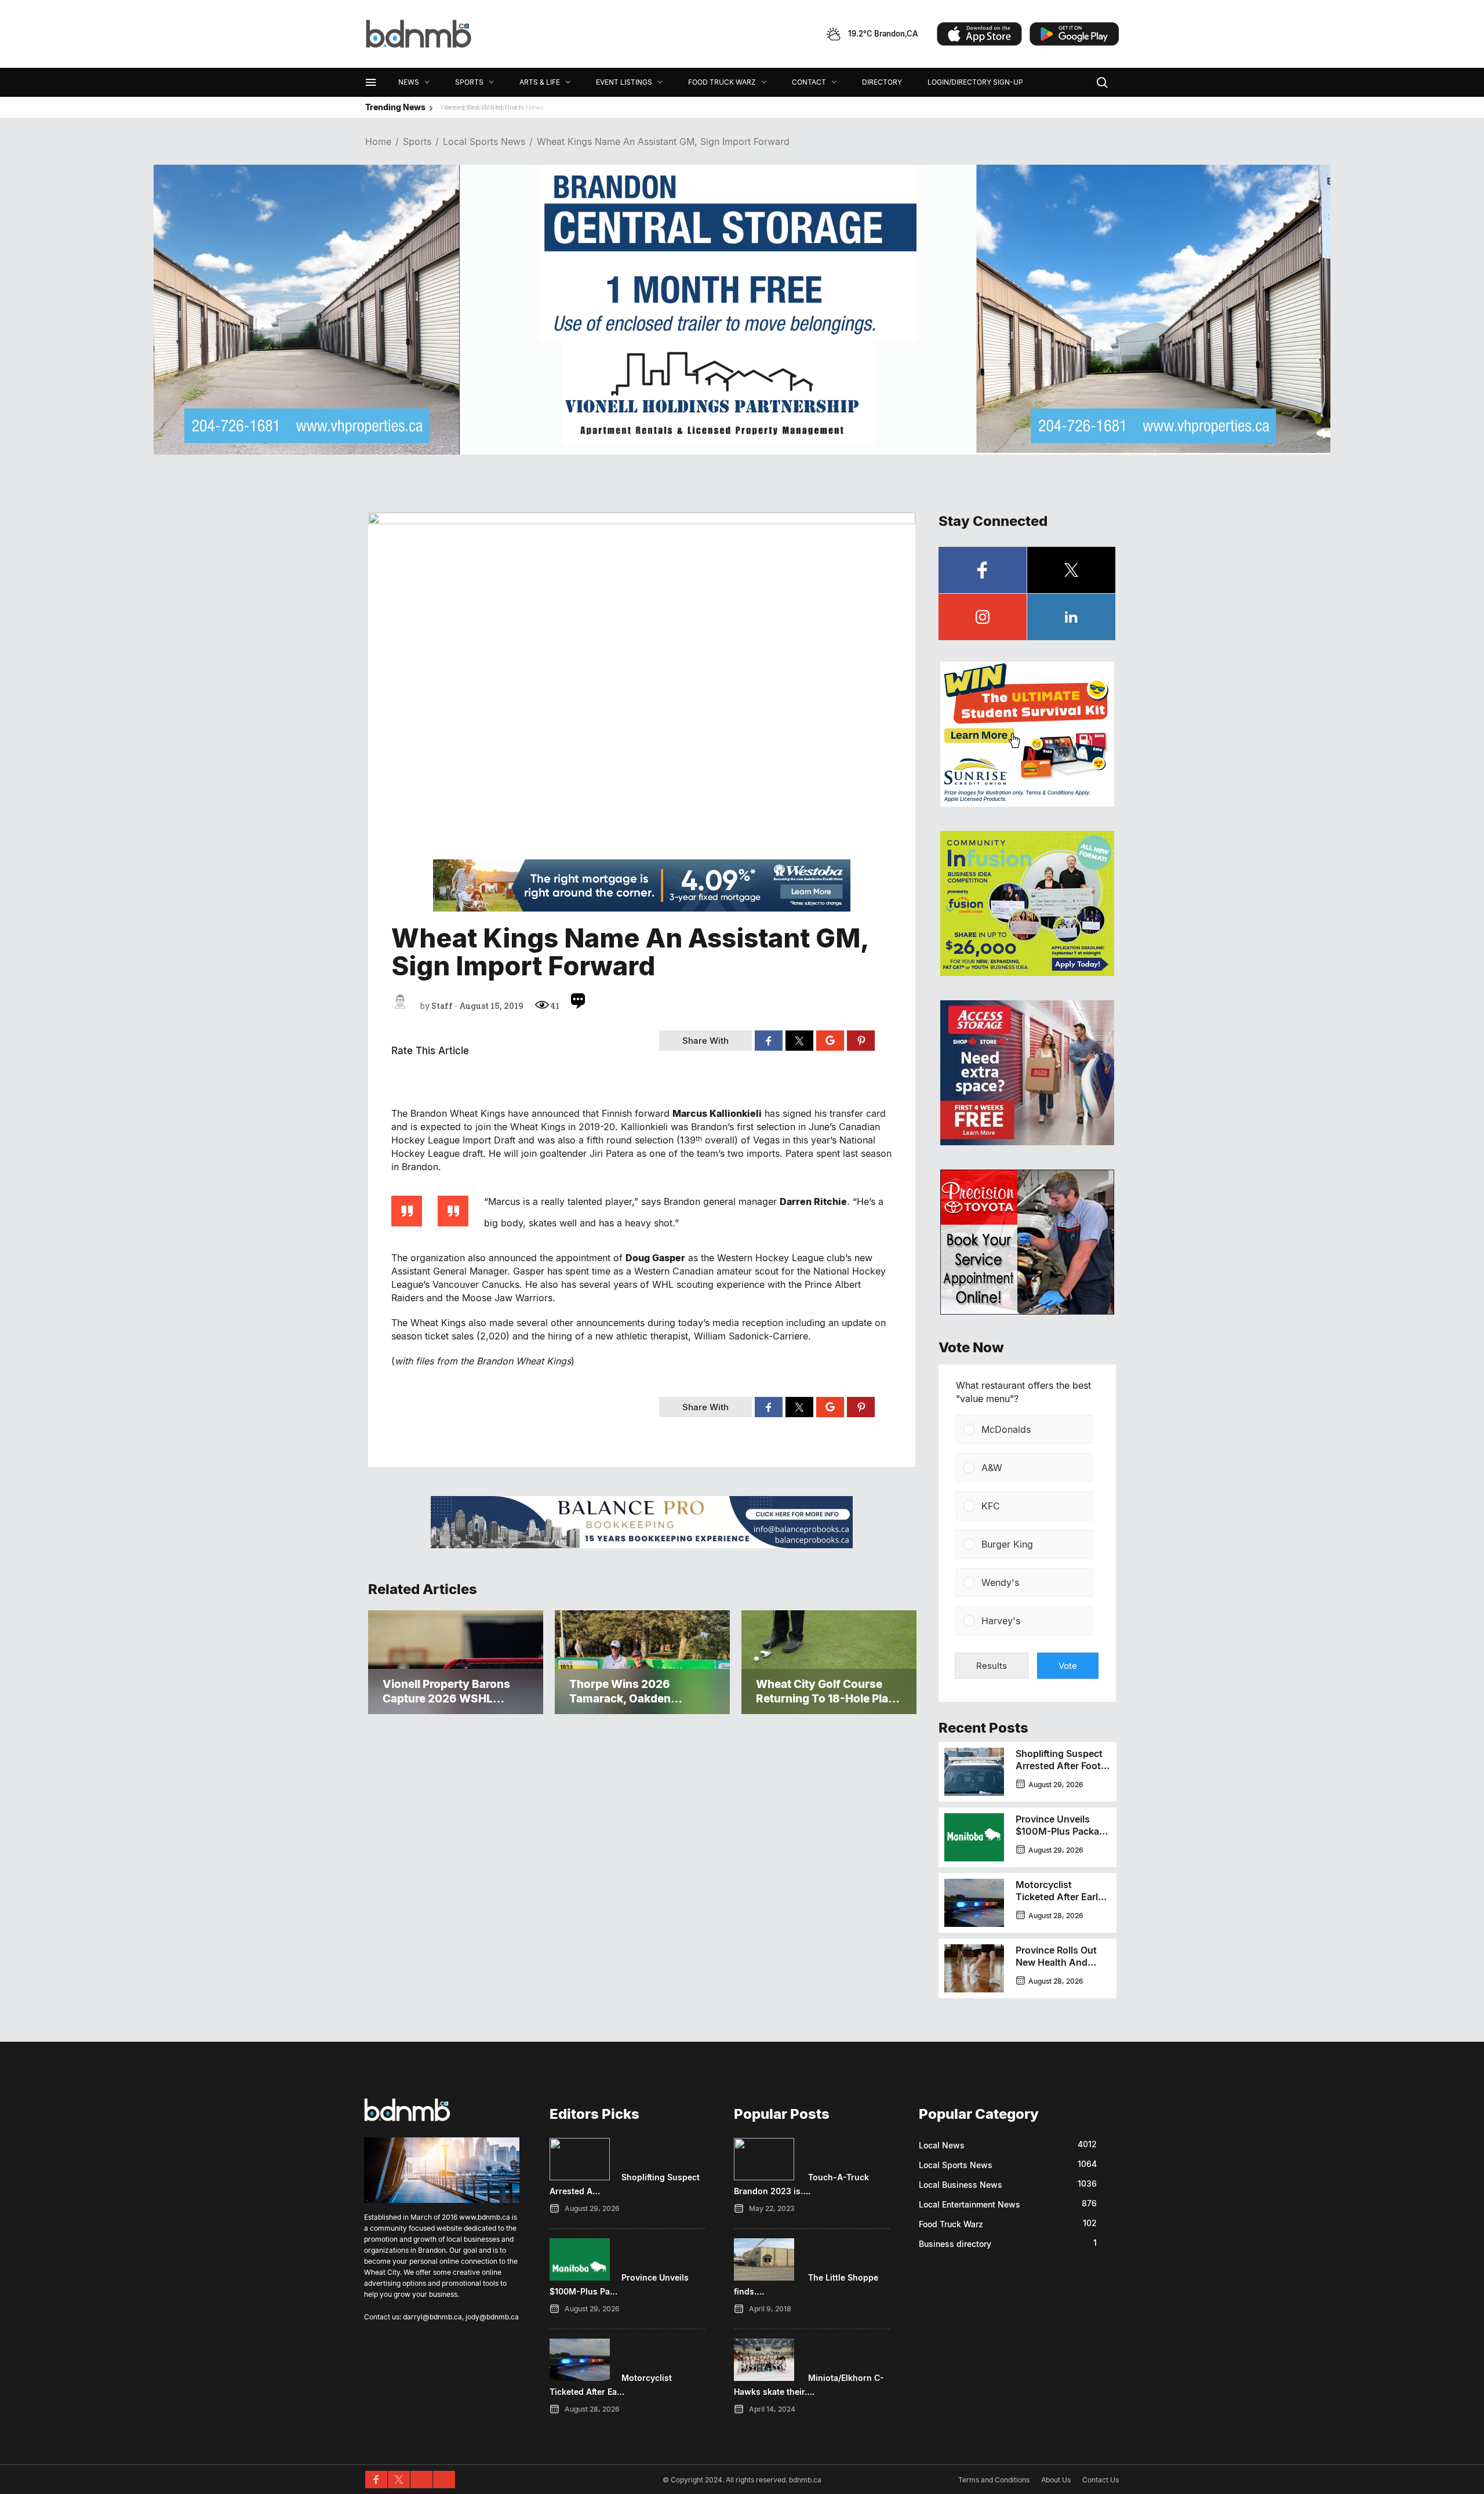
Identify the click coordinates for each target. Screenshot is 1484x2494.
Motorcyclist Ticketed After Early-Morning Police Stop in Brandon (1061, 1903)
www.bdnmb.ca (485, 2217)
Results (992, 1666)
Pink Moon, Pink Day (479, 107)
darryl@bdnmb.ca (432, 2317)
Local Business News (961, 2185)
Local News (942, 2145)
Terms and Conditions (994, 2480)
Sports (417, 142)
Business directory (955, 2244)
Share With (705, 1041)
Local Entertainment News (970, 2204)
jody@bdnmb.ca (492, 2317)
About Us (1056, 2480)
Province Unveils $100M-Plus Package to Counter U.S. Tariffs (1063, 1837)
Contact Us (1101, 2480)
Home (378, 142)
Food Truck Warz (951, 2224)
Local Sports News (484, 142)
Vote (1068, 1666)
